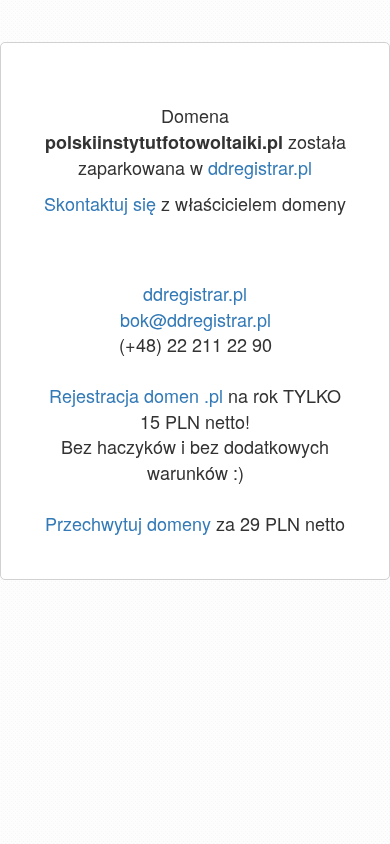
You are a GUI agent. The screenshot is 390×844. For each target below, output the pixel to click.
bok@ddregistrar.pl (195, 319)
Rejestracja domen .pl (136, 395)
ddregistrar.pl (260, 167)
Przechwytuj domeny (128, 523)
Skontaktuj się (100, 203)
